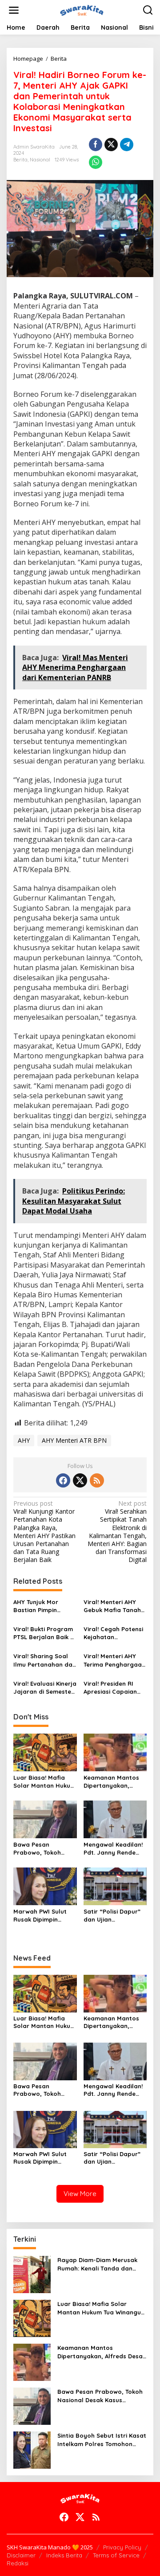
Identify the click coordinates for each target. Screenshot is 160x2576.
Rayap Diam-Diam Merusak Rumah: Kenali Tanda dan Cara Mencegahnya (97, 2264)
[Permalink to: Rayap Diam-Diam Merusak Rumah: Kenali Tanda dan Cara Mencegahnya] (32, 2274)
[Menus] (14, 10)
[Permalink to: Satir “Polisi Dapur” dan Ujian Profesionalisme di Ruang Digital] (115, 1886)
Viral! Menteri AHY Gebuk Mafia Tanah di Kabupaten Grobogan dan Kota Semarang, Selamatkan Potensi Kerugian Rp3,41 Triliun (114, 1606)
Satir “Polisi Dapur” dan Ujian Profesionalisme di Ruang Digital (112, 1916)
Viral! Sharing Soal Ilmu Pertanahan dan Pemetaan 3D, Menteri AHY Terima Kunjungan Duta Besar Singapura (45, 1660)
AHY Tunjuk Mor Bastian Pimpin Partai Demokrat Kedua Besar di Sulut (44, 1606)
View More (80, 2194)
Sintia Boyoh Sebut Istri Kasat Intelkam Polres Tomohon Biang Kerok (102, 2440)
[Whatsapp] (96, 162)
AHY (24, 1440)
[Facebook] (63, 1480)
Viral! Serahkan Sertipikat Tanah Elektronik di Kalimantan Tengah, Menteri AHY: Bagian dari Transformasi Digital (117, 1532)
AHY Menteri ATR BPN (74, 1440)
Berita (20, 160)
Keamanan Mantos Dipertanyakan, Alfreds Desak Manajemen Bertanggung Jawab (114, 1782)
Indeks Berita (64, 2555)
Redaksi (18, 2563)
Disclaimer (21, 2555)
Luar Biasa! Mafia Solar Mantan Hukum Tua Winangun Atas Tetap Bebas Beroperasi (44, 1782)
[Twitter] (80, 1480)
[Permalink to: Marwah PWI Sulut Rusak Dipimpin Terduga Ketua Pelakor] (45, 1886)
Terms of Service (116, 2555)
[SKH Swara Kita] (82, 10)
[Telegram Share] (127, 145)
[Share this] (96, 145)
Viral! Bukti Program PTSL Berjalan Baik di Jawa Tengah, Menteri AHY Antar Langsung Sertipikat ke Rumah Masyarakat (44, 1633)
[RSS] (97, 1480)
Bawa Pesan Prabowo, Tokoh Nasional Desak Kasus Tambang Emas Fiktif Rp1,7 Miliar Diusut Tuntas (42, 1849)
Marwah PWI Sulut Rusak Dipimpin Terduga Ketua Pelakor (40, 1916)
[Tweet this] (111, 145)
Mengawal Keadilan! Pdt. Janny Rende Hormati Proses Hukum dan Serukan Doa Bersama (113, 1849)
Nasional (40, 160)
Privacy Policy (122, 2547)
